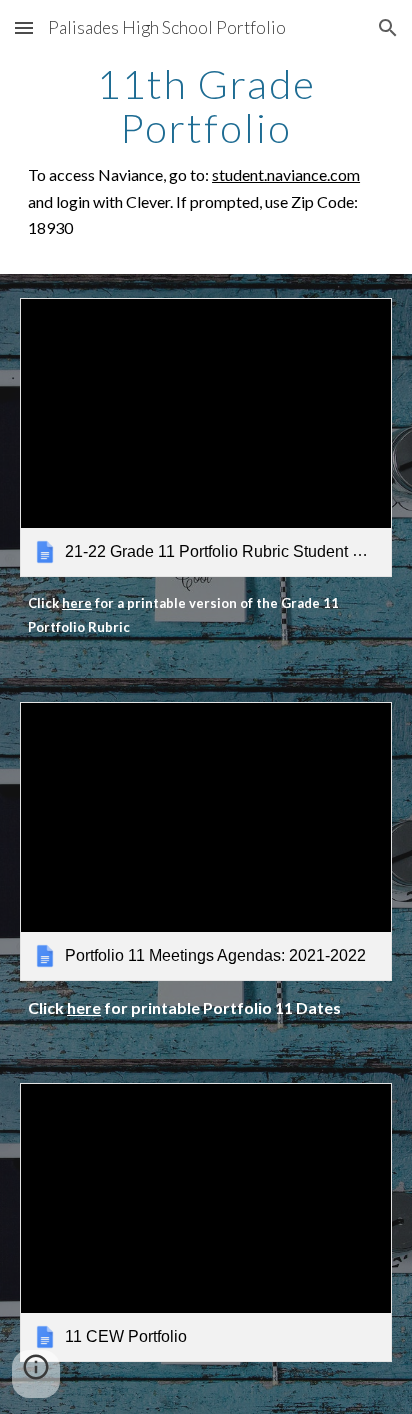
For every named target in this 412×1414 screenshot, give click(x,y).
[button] (24, 27)
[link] (206, 437)
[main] (206, 152)
